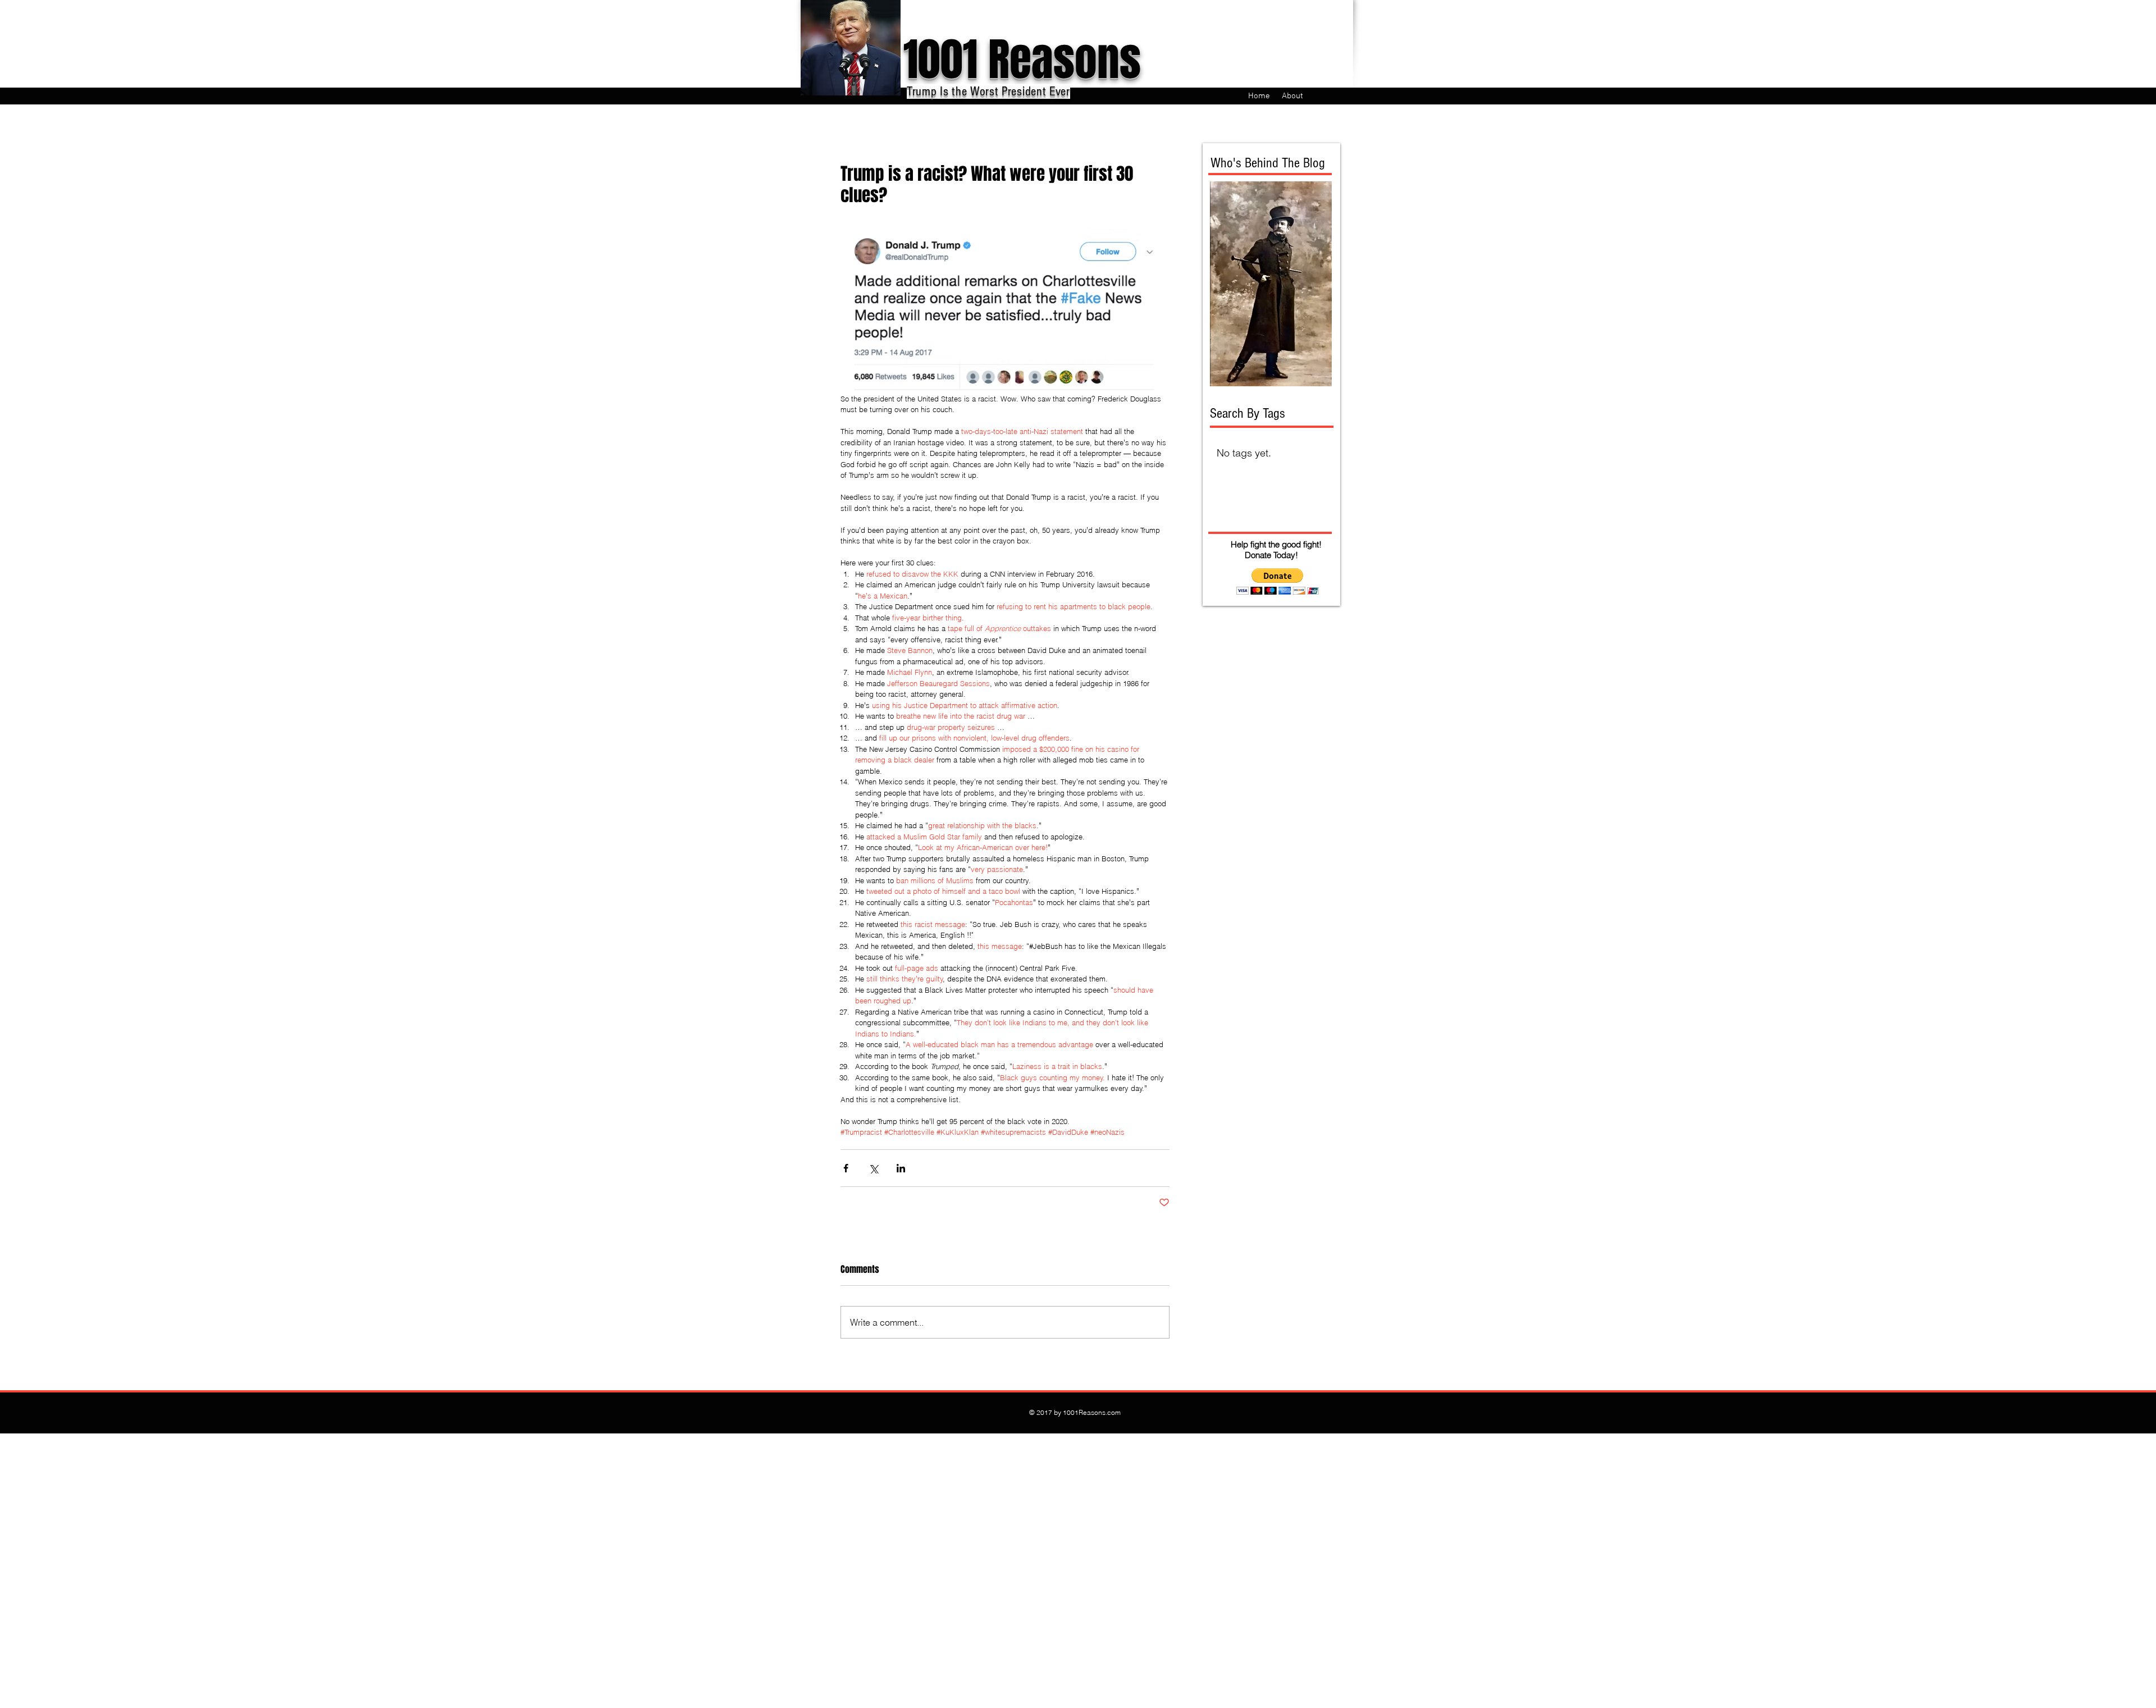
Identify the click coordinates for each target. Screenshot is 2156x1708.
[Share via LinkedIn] (901, 1168)
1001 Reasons (1022, 60)
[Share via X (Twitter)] (873, 1168)
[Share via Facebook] (846, 1168)
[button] (1278, 581)
